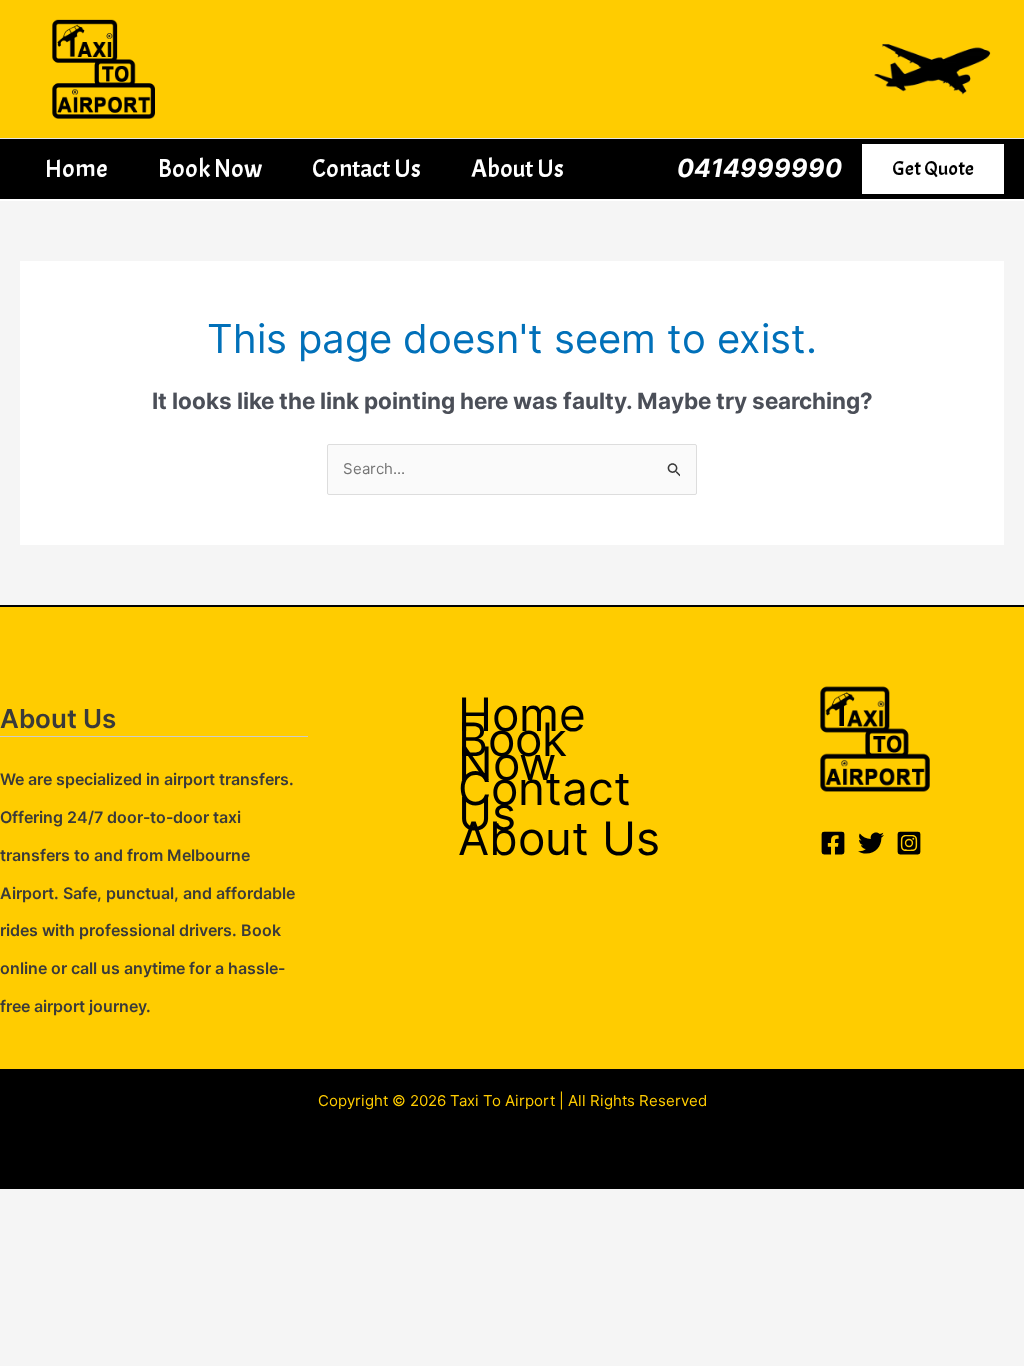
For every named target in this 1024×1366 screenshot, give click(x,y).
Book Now (210, 169)
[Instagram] (909, 843)
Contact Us (366, 169)
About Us (517, 169)
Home (76, 169)
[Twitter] (871, 843)
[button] (933, 169)
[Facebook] (833, 843)
